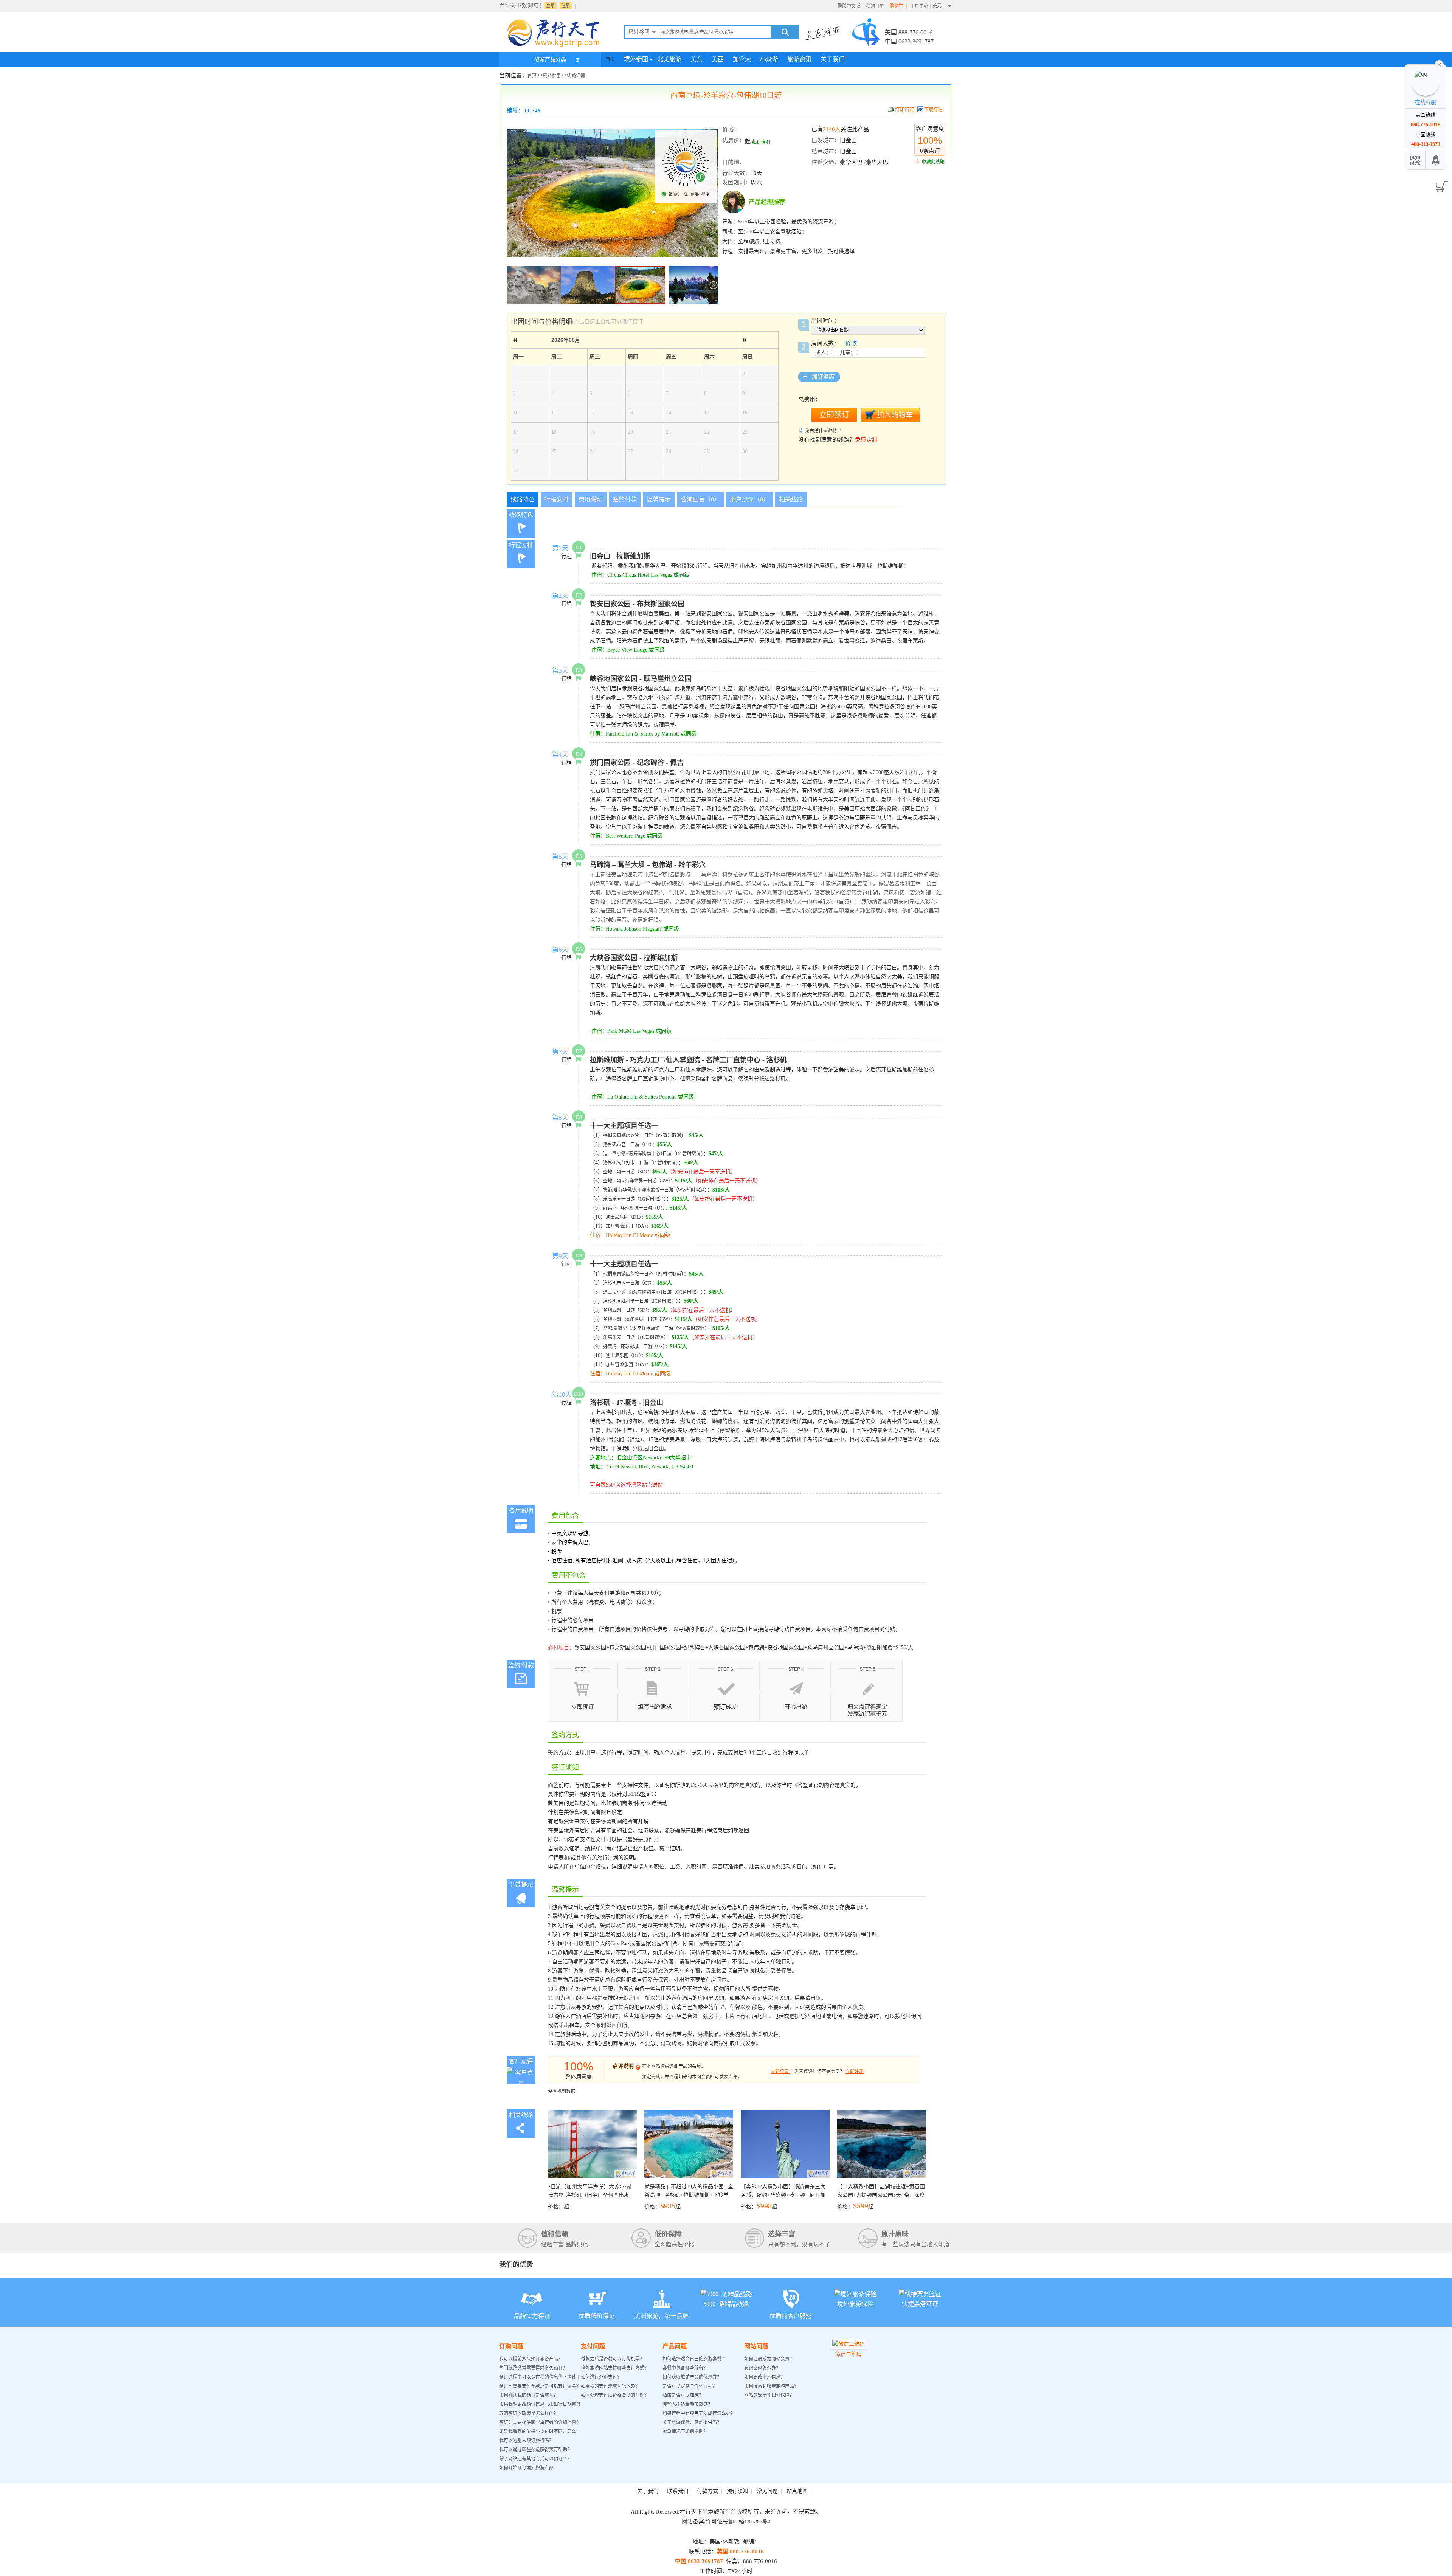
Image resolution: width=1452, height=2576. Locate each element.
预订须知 (737, 2491)
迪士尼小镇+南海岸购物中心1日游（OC (643, 1154)
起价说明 (761, 142)
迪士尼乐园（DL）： (626, 1217)
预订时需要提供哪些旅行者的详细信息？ (540, 2422)
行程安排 (557, 499)
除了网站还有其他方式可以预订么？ (535, 2459)
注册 (566, 6)
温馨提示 (659, 499)
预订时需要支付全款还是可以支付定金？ (540, 2386)
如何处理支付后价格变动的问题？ (615, 2395)
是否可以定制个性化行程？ (690, 2386)
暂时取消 (672, 1136)
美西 (718, 59)
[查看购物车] (1440, 184)
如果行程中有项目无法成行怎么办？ (699, 2413)
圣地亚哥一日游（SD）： (628, 1172)
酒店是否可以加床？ (683, 2395)
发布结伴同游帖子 (823, 431)
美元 (937, 6)
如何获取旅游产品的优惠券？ (693, 2377)
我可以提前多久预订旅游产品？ (531, 2359)
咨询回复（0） (700, 499)
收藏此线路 (933, 162)
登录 (551, 6)
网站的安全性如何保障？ (769, 2395)
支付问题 (593, 2346)
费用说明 (591, 499)
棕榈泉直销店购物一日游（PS (633, 1136)
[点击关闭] (1439, 64)
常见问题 (767, 2491)
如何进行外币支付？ (601, 2377)
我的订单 (875, 6)
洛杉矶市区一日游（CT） (627, 1145)
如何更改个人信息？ (765, 2377)
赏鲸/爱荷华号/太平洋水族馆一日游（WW (645, 1190)
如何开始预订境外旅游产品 (526, 2468)
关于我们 (833, 59)
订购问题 (511, 2346)
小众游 (769, 59)
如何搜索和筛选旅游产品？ (771, 2386)
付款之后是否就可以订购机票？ (613, 2359)
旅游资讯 (799, 59)
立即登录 (780, 2072)
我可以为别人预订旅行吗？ (526, 2441)
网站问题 (756, 2346)
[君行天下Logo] (556, 47)
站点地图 (797, 2491)
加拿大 (742, 59)
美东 (697, 59)
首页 (610, 59)
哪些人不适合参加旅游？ (687, 2404)
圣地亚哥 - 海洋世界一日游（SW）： (639, 1181)
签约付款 (625, 499)
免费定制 (866, 440)
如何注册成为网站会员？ (769, 2359)
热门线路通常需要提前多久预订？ (533, 2368)
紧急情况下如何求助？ (685, 2432)
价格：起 (590, 2197)
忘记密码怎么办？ (762, 2368)
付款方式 (707, 2491)
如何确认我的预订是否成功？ (529, 2395)
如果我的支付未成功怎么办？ (610, 2386)
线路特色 (523, 499)
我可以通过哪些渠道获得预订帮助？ (535, 2450)
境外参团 (636, 59)
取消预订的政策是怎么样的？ (529, 2413)
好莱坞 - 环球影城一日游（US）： (636, 1208)
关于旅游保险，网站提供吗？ (692, 2422)
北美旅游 (669, 59)
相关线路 (791, 499)
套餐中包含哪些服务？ (685, 2368)
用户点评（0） (749, 499)
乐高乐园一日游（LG (624, 1199)
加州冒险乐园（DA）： (628, 1226)
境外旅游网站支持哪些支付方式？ (615, 2368)
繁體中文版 (849, 6)
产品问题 (675, 2346)
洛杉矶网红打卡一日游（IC (630, 1163)
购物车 (897, 6)
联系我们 (678, 2491)
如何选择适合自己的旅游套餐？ (694, 2359)
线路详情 (576, 76)
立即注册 (855, 2072)
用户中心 (919, 6)
